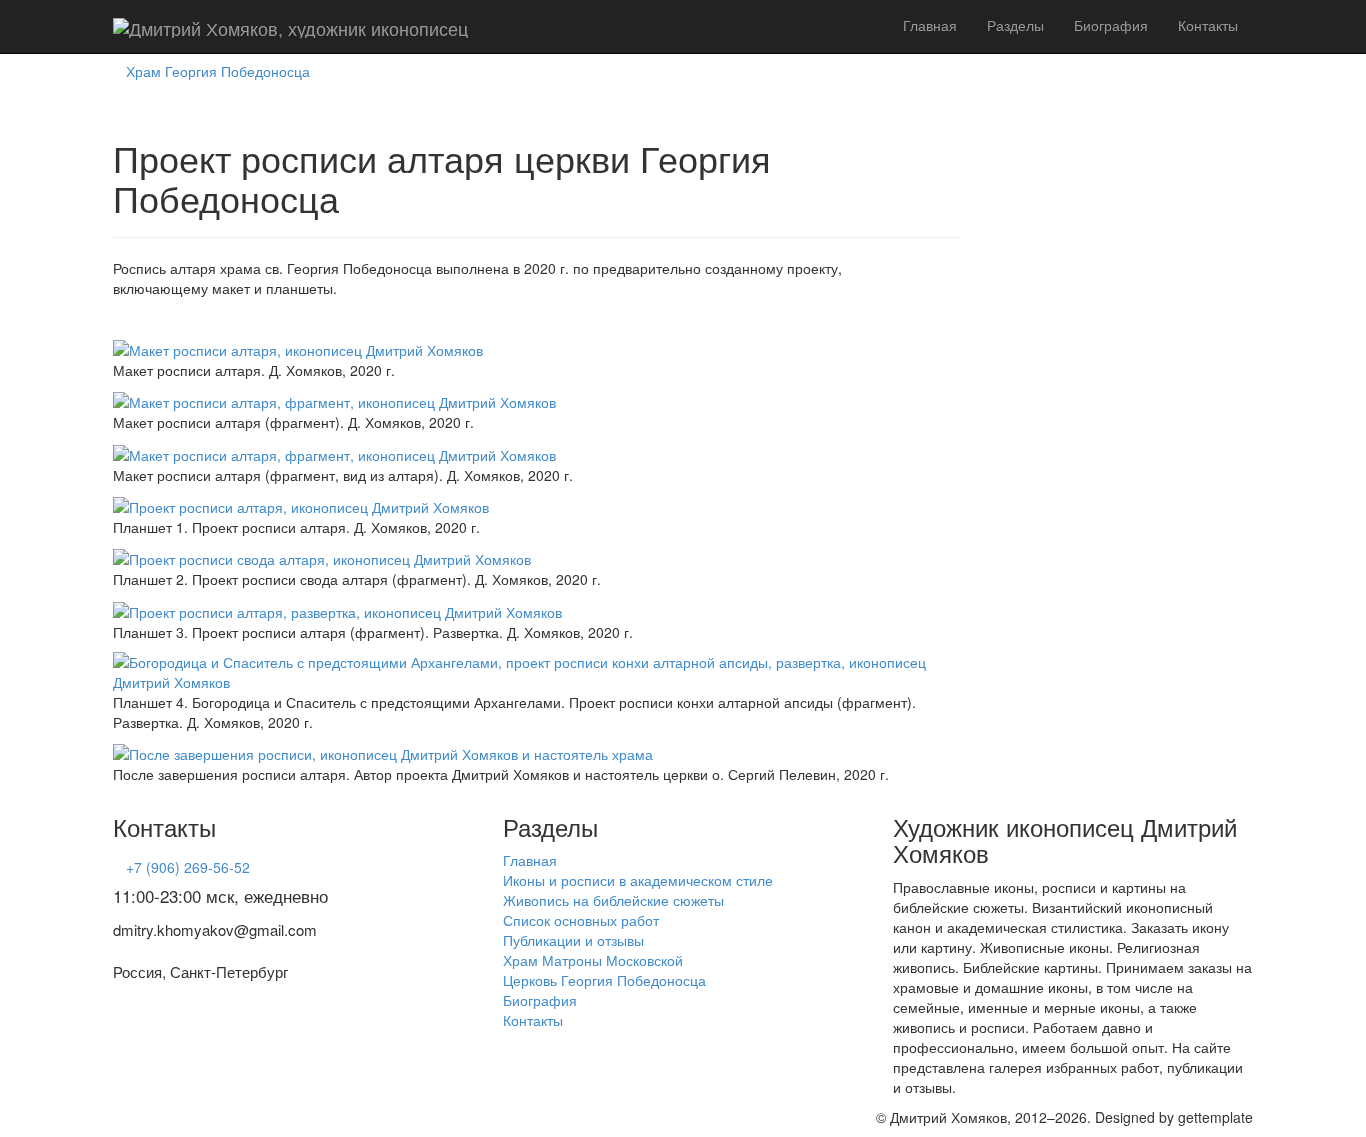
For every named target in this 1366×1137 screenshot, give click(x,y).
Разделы (1015, 25)
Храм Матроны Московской (593, 960)
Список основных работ (581, 920)
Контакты (1208, 25)
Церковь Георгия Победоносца (604, 980)
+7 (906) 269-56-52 (188, 867)
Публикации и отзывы (573, 940)
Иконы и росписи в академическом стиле (638, 880)
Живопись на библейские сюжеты (613, 900)
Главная (930, 25)
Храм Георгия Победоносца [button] (218, 71)
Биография (1111, 25)
